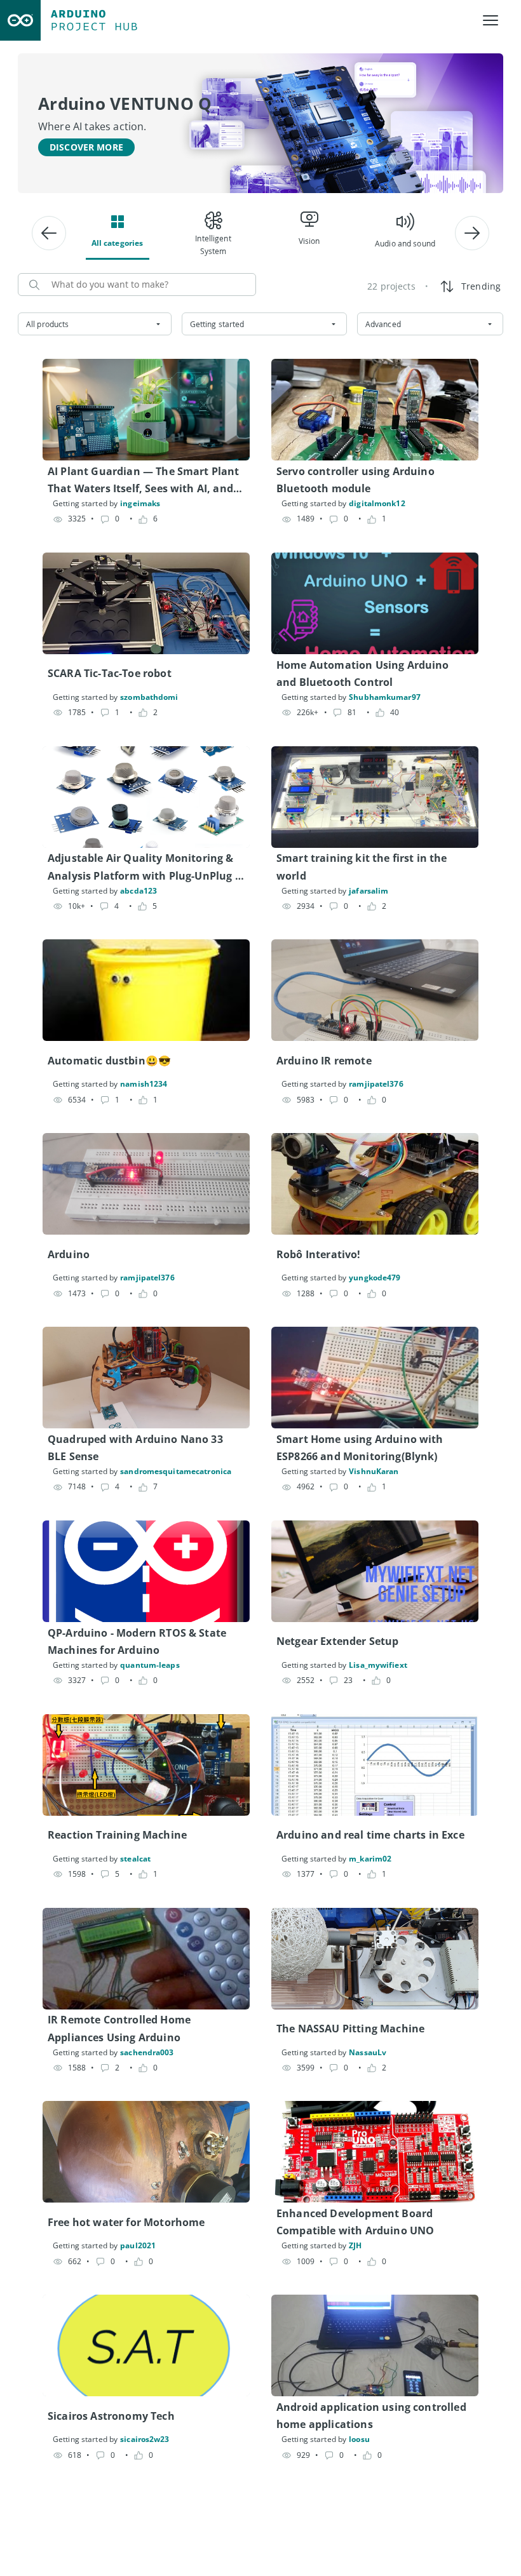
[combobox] (95, 324)
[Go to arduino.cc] (20, 20)
